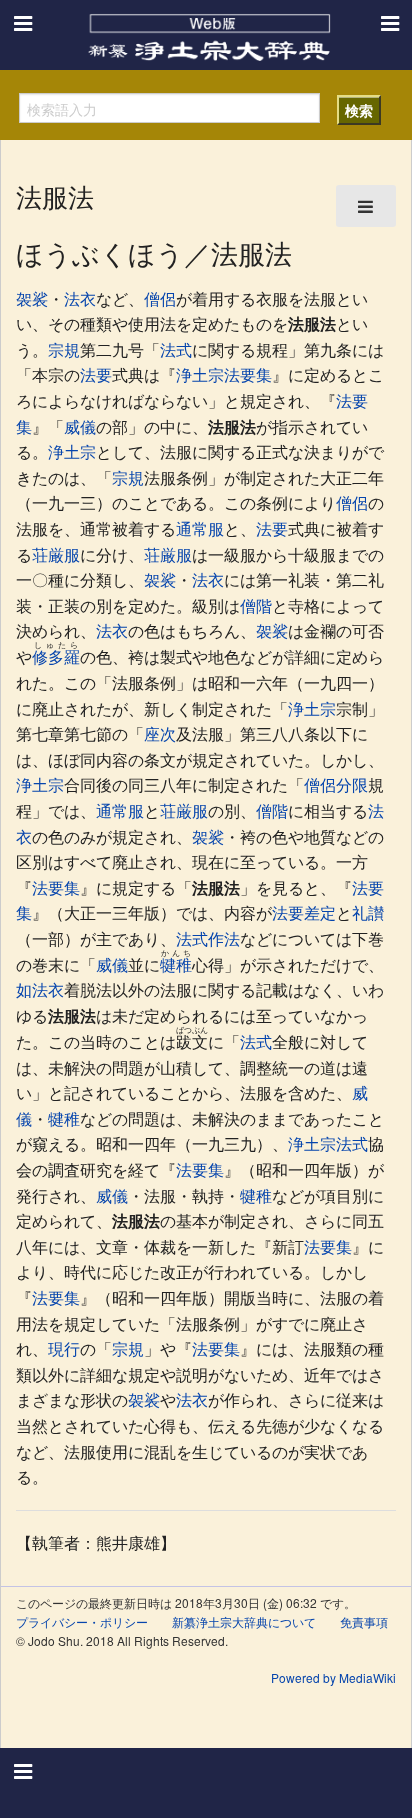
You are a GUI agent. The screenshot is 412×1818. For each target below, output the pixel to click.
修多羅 (56, 656)
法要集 (56, 887)
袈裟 (32, 298)
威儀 (80, 426)
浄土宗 (72, 451)
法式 (176, 349)
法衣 (80, 298)
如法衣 (40, 989)
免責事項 (364, 1621)
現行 (64, 1348)
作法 (224, 938)
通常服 (200, 528)
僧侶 (160, 298)
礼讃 (368, 912)
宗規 (64, 349)
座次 (160, 733)
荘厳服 (56, 554)
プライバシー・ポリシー (82, 1621)
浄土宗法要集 (224, 374)
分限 (352, 784)
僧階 (256, 605)
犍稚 (176, 964)
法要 (96, 374)
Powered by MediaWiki (333, 1677)
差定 (320, 912)
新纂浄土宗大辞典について (244, 1621)
